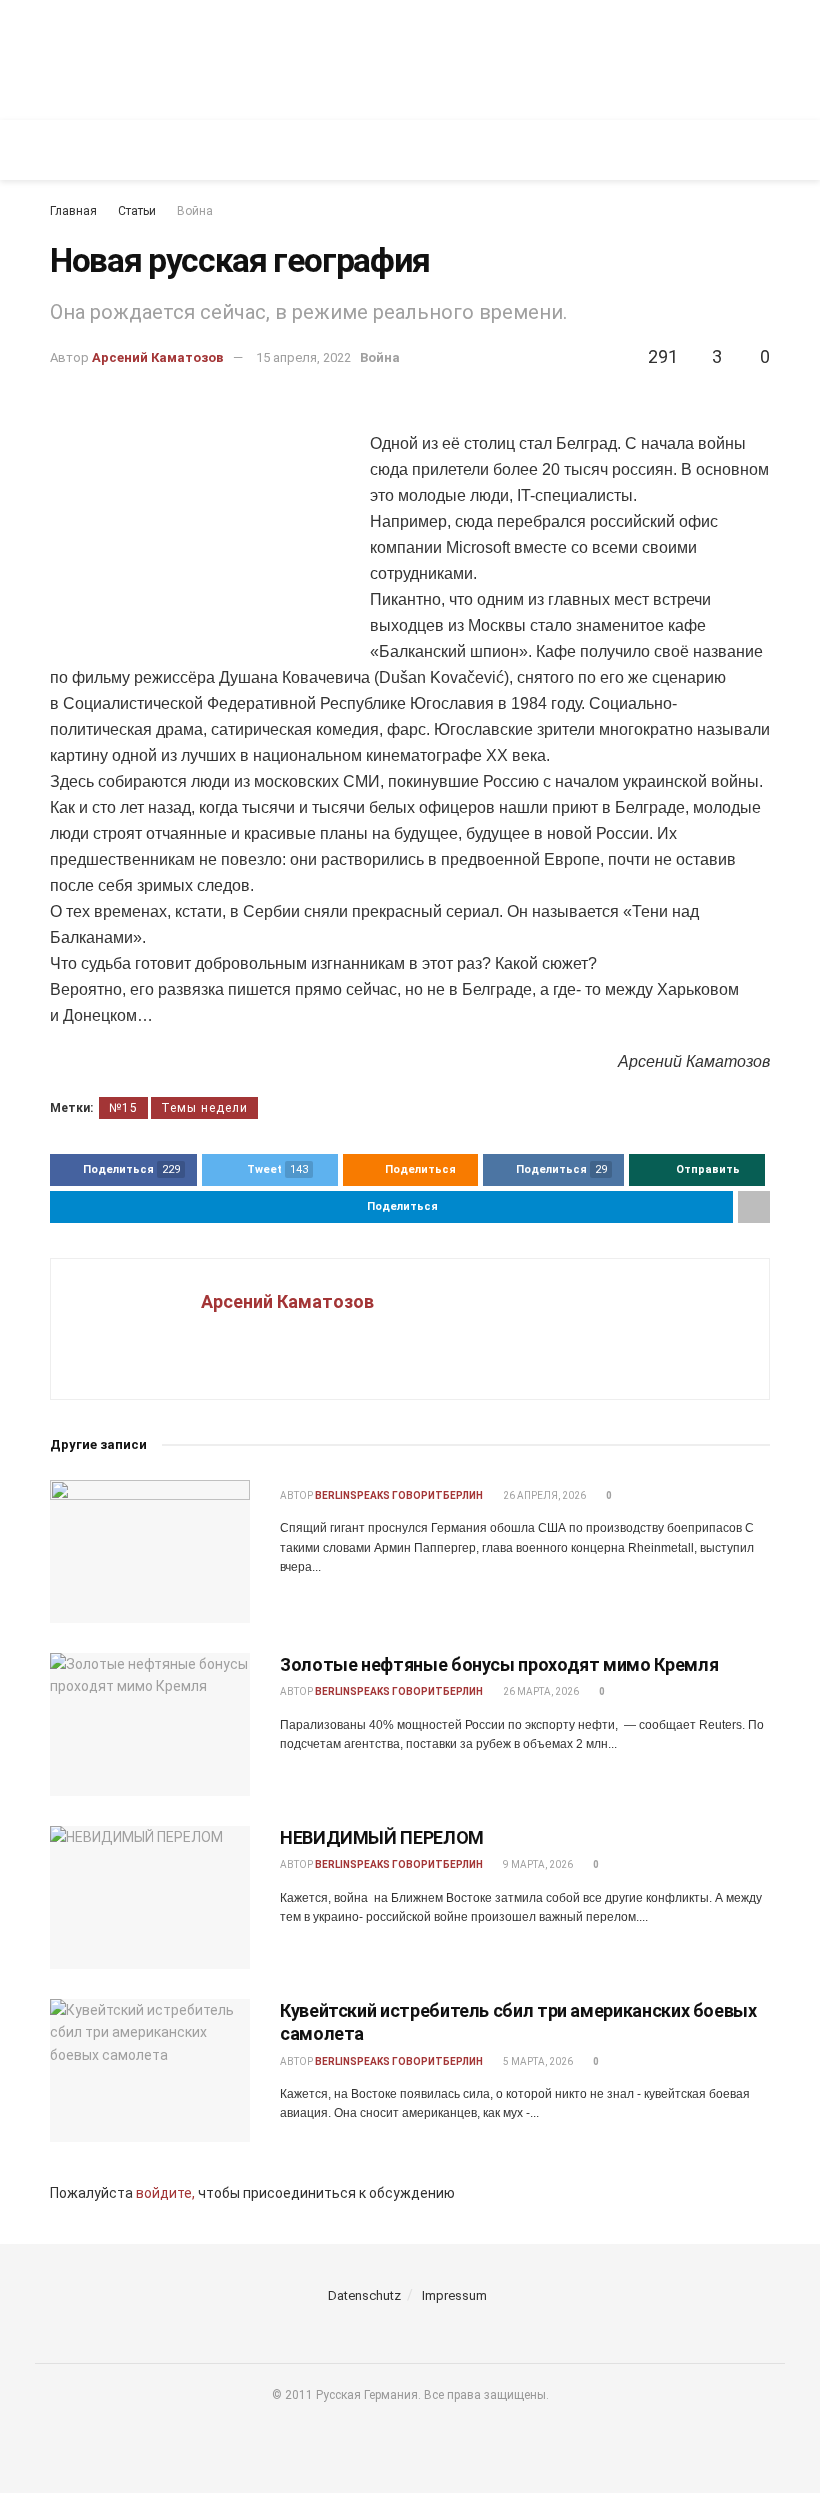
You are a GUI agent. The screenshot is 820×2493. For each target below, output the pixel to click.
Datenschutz (364, 2295)
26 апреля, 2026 (543, 1495)
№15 (123, 1108)
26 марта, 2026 (540, 1691)
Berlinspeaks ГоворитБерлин (399, 1495)
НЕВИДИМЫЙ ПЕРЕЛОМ (382, 1837)
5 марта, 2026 (537, 2061)
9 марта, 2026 (537, 1864)
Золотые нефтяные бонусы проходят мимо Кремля (499, 1664)
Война (195, 211)
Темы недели (204, 1108)
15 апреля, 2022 (303, 357)
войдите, (165, 2193)
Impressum (454, 2295)
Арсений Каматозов (158, 357)
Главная (73, 211)
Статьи (137, 211)
